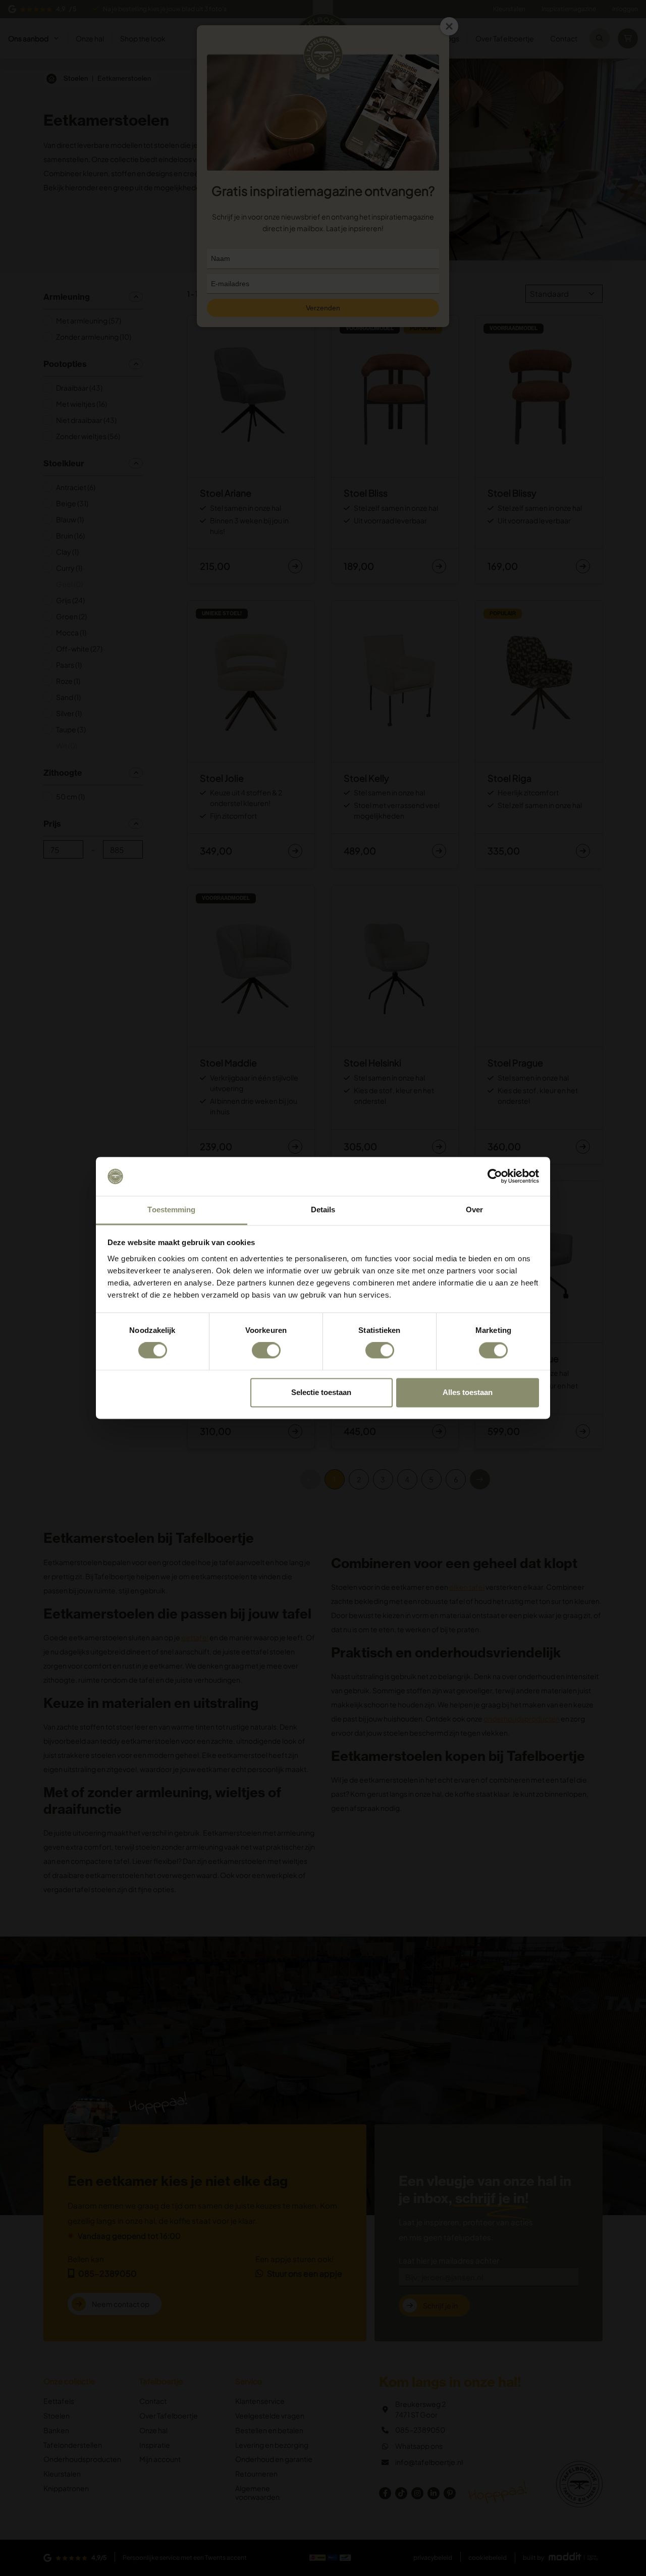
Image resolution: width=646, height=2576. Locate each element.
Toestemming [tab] (171, 1210)
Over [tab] (474, 1210)
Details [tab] (323, 1210)
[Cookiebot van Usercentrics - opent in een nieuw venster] (495, 1176)
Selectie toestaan (321, 1392)
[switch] (266, 1351)
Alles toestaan (468, 1392)
